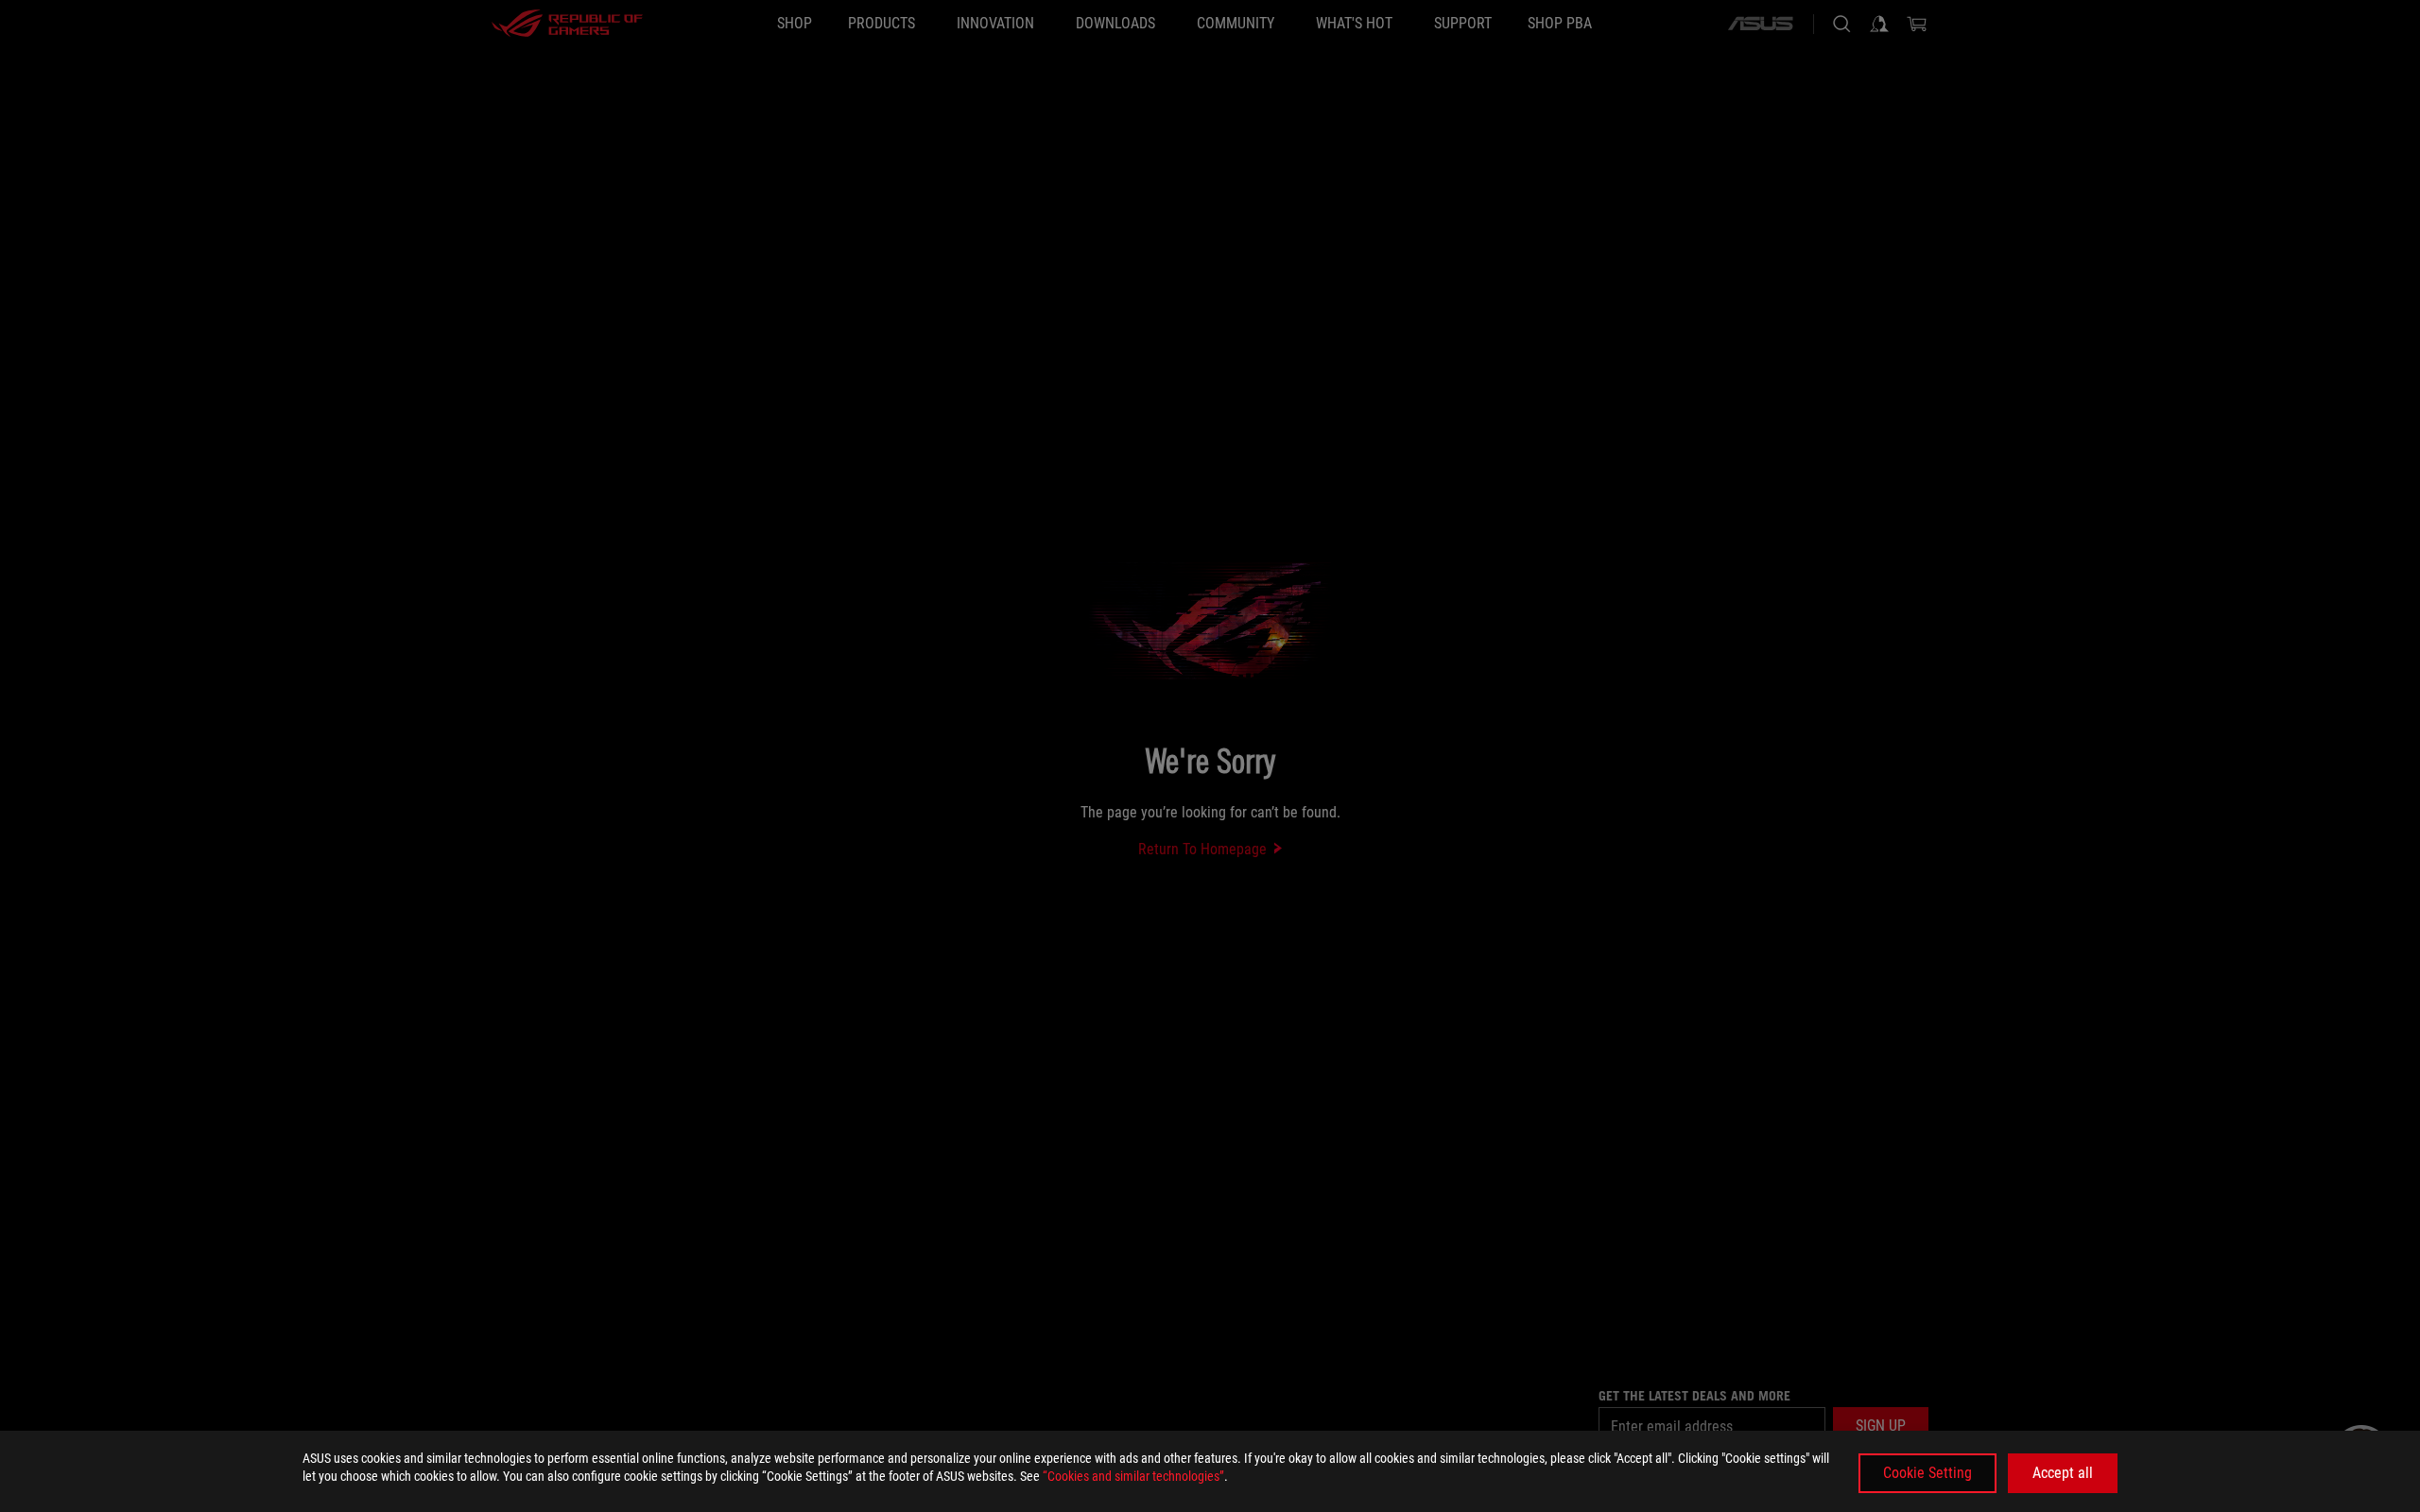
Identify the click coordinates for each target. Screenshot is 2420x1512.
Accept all (2063, 1473)
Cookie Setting (1927, 1473)
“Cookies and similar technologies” (1133, 1476)
